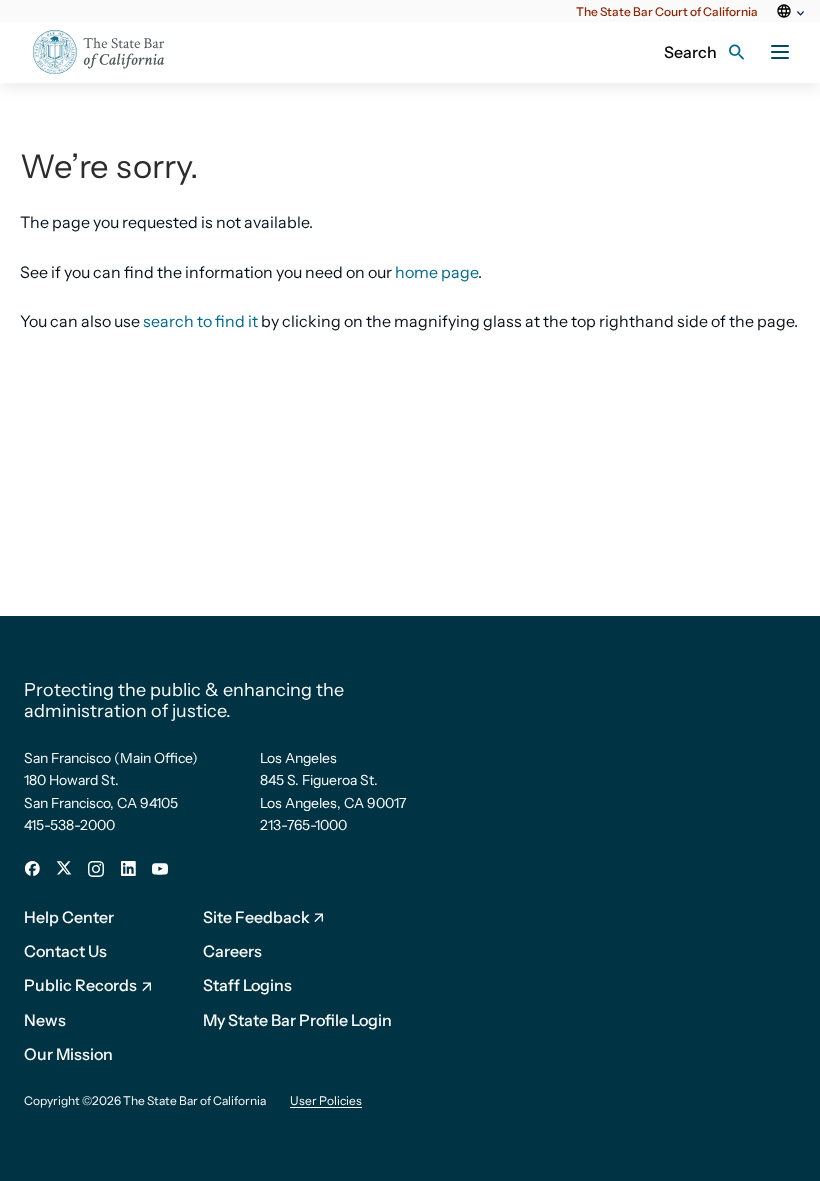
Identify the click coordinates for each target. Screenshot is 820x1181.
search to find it (200, 321)
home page (436, 272)
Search (690, 52)
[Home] (111, 52)
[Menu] (780, 52)
